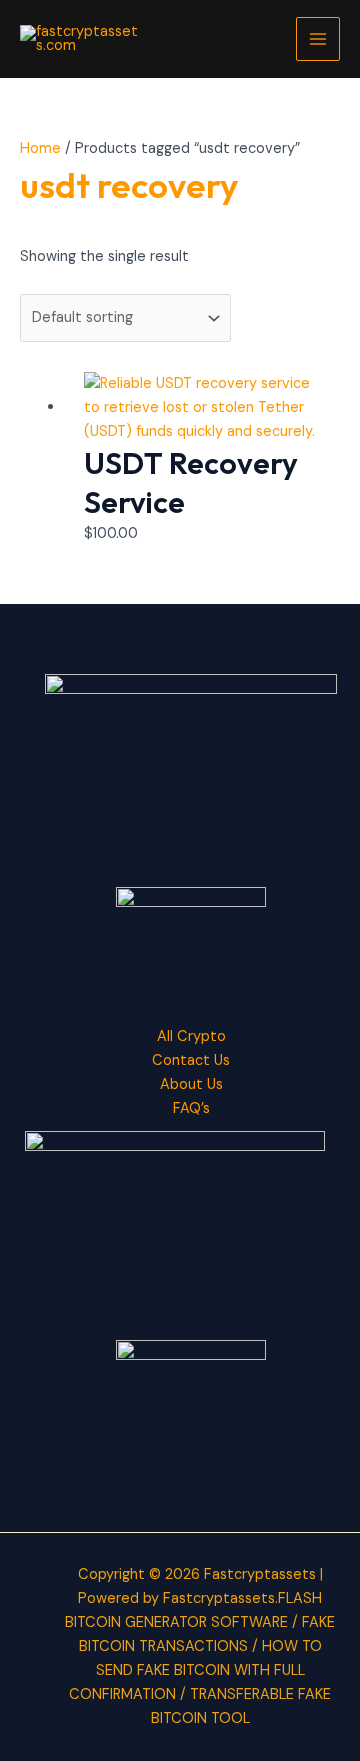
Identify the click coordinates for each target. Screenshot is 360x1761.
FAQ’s (191, 1108)
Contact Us (191, 1060)
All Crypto (191, 1036)
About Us (191, 1084)
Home (40, 148)
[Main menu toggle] (318, 39)
